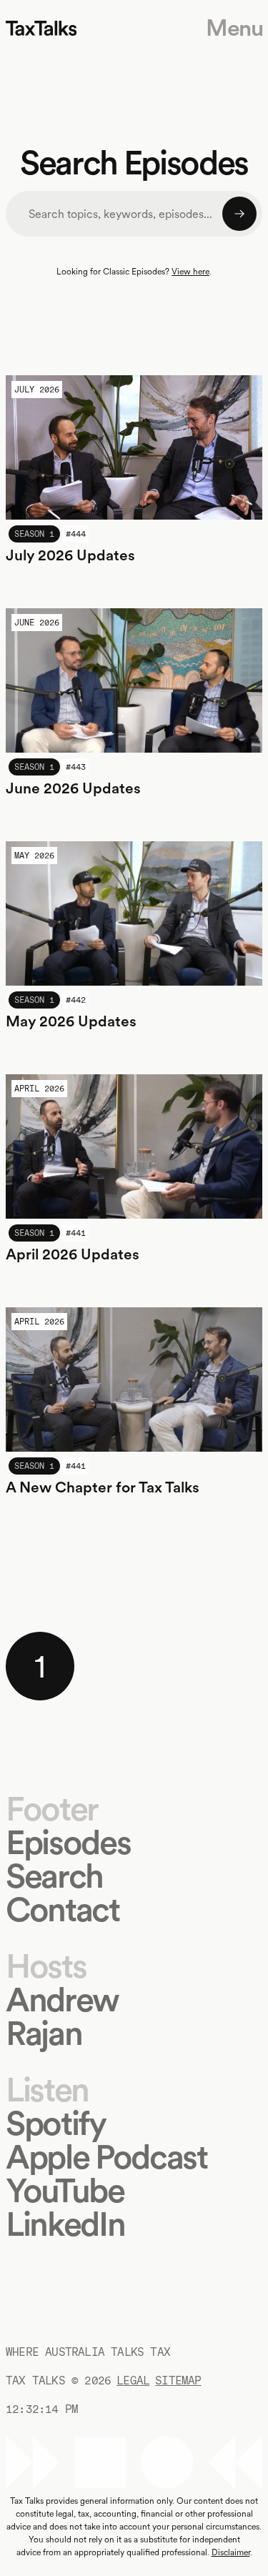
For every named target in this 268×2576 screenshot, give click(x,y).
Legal (133, 2381)
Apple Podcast (106, 2157)
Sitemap (178, 2381)
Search (54, 1876)
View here (190, 272)
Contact (63, 1909)
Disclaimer (231, 2552)
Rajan (44, 2033)
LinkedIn (65, 2224)
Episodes (68, 1842)
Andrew (62, 2000)
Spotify (56, 2123)
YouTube (65, 2190)
